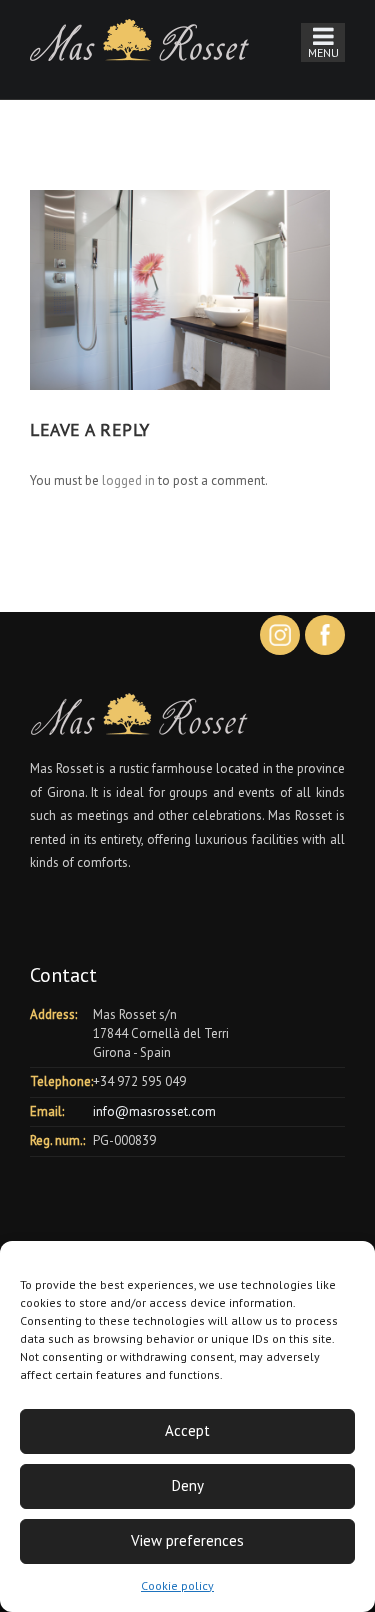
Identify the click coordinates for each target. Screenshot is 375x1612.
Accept (187, 1430)
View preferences (187, 1540)
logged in (128, 480)
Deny (188, 1485)
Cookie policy (177, 1585)
